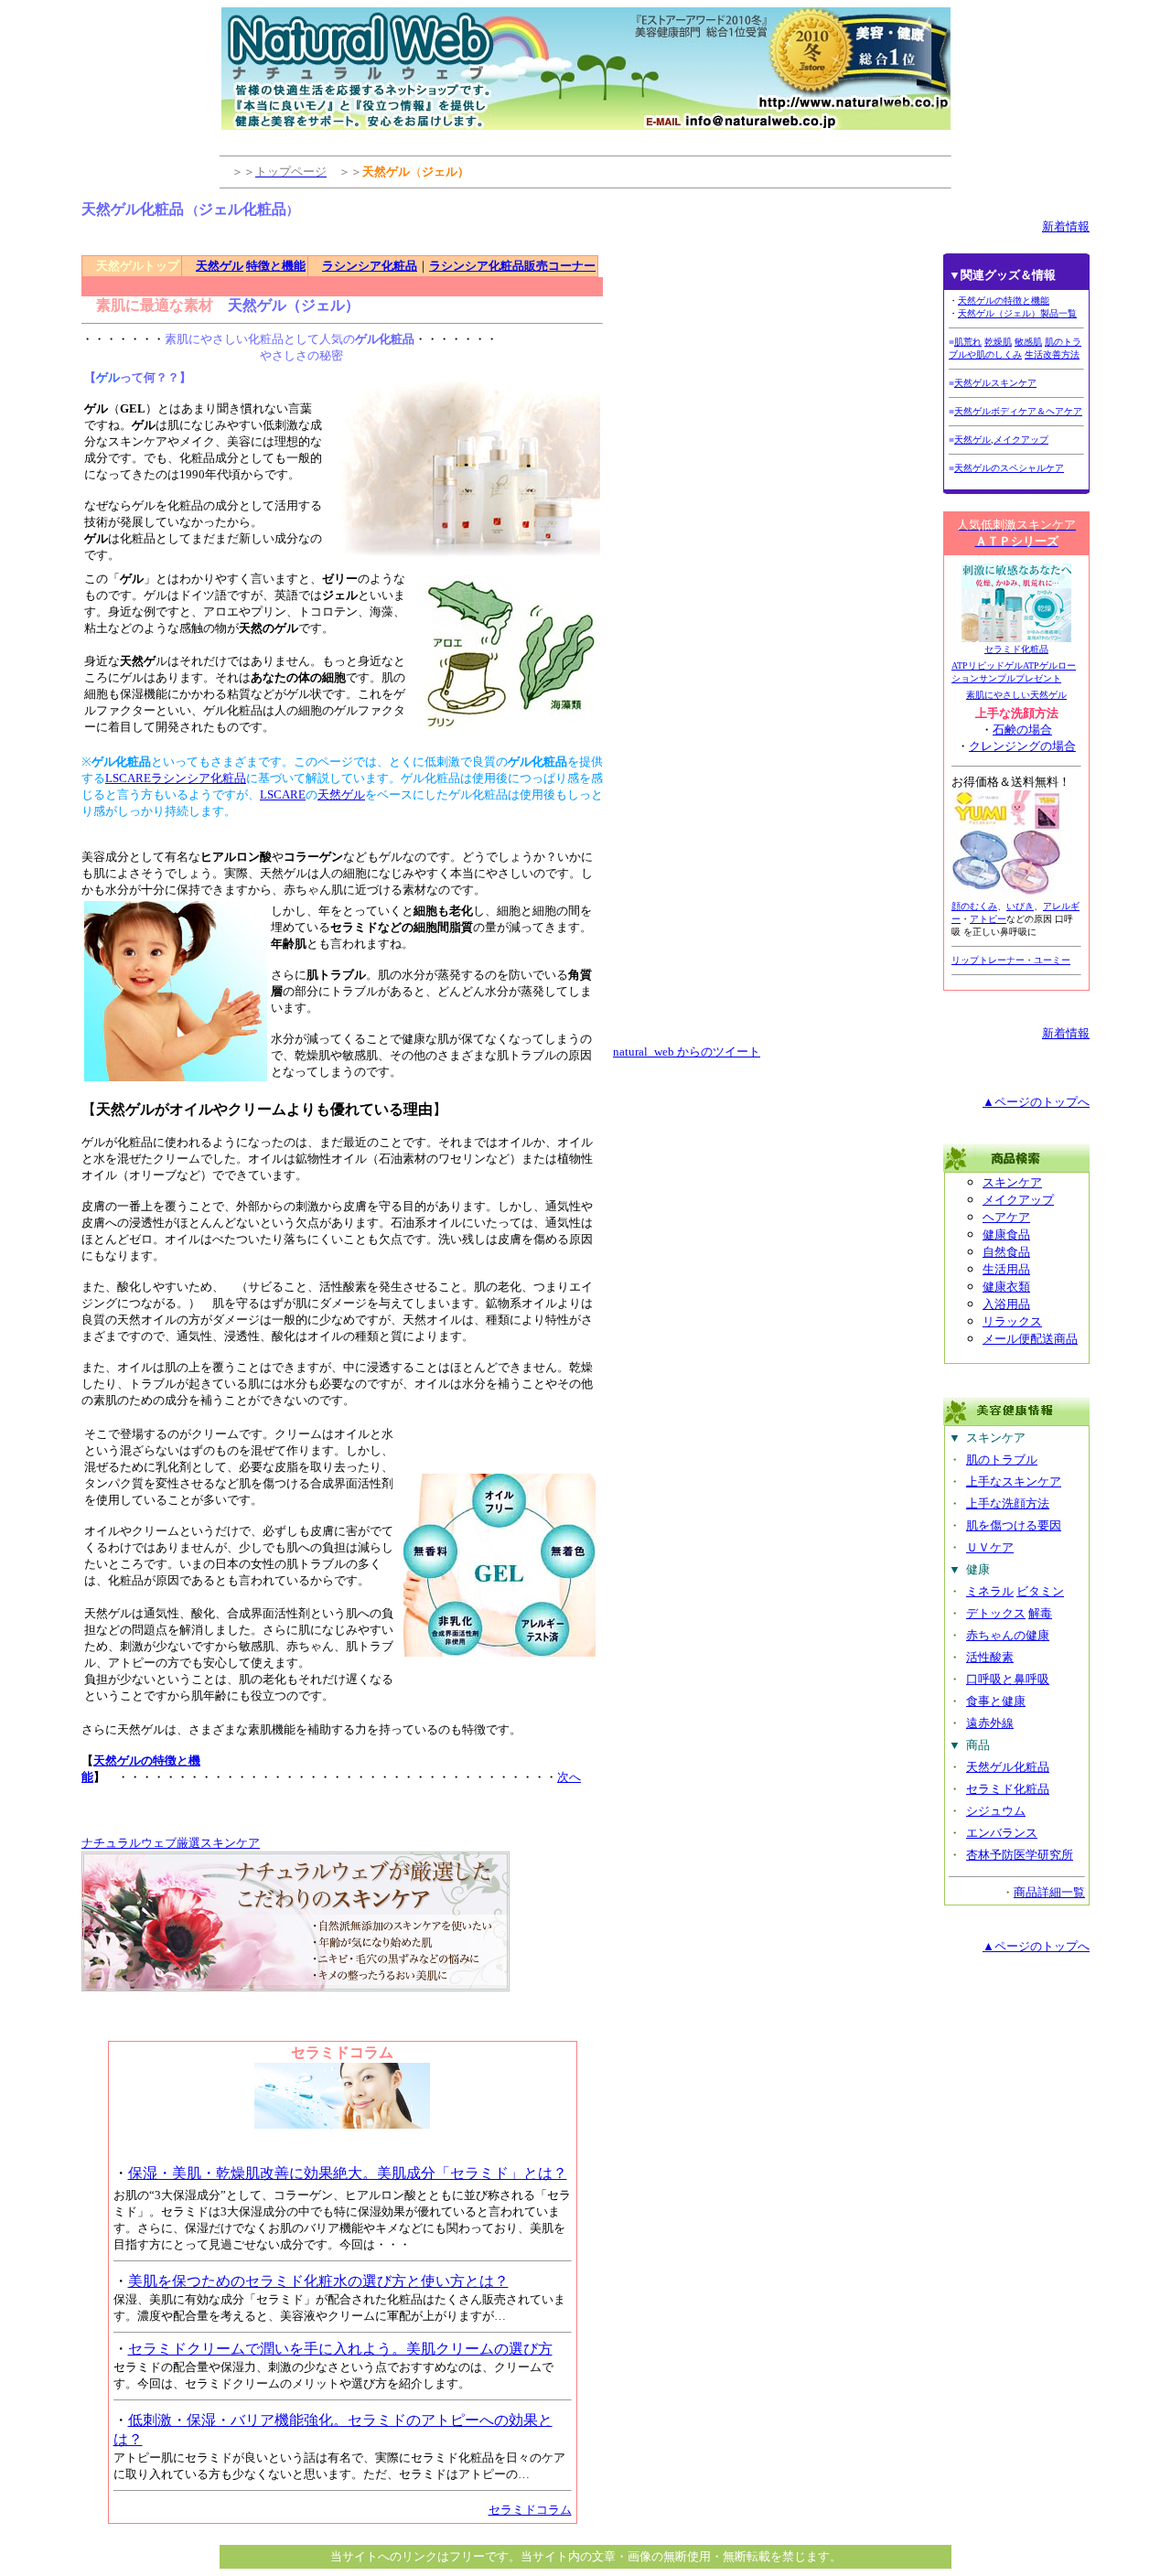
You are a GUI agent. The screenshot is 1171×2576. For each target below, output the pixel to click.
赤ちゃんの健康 (1008, 1635)
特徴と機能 (276, 266)
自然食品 (1006, 1252)
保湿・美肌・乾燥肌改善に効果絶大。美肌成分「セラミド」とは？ (348, 2173)
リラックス (1012, 1321)
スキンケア (1012, 1182)
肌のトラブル (1002, 1460)
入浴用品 (1006, 1304)
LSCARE (283, 794)
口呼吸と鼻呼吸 (1008, 1679)
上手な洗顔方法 (1008, 1503)
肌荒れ (968, 342)
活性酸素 (990, 1657)
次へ (569, 1777)
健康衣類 (1006, 1287)
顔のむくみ (974, 906)
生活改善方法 (1052, 354)
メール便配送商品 (1030, 1339)
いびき (1020, 906)
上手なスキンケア (1014, 1481)
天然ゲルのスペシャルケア (1009, 468)
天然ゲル (220, 266)
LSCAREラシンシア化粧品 (176, 778)
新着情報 (1066, 226)
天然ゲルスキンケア (995, 383)
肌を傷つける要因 (1014, 1525)
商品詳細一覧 (1049, 1892)
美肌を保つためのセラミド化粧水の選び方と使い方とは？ (318, 2281)
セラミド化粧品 (1016, 649)
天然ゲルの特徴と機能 (1004, 301)
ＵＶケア (990, 1547)
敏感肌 (1028, 342)
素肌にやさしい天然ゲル (1016, 695)
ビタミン (1040, 1591)
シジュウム (996, 1811)
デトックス (996, 1613)
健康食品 (1006, 1234)
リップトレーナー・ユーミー (1011, 960)
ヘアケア (1006, 1217)
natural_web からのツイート (687, 1052)
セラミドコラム (530, 2510)
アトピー (988, 919)
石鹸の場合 (1022, 730)
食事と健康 (996, 1701)
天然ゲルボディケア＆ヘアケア (1018, 411)
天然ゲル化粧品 (1008, 1767)
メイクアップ (1021, 440)
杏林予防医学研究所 (1020, 1855)
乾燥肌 (998, 342)
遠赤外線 (990, 1723)
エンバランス (1002, 1833)
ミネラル (990, 1591)
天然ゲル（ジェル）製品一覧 (1017, 313)
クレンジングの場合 (1022, 746)
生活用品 (1006, 1269)
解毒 (1040, 1613)
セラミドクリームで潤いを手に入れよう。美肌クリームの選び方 (340, 2349)
